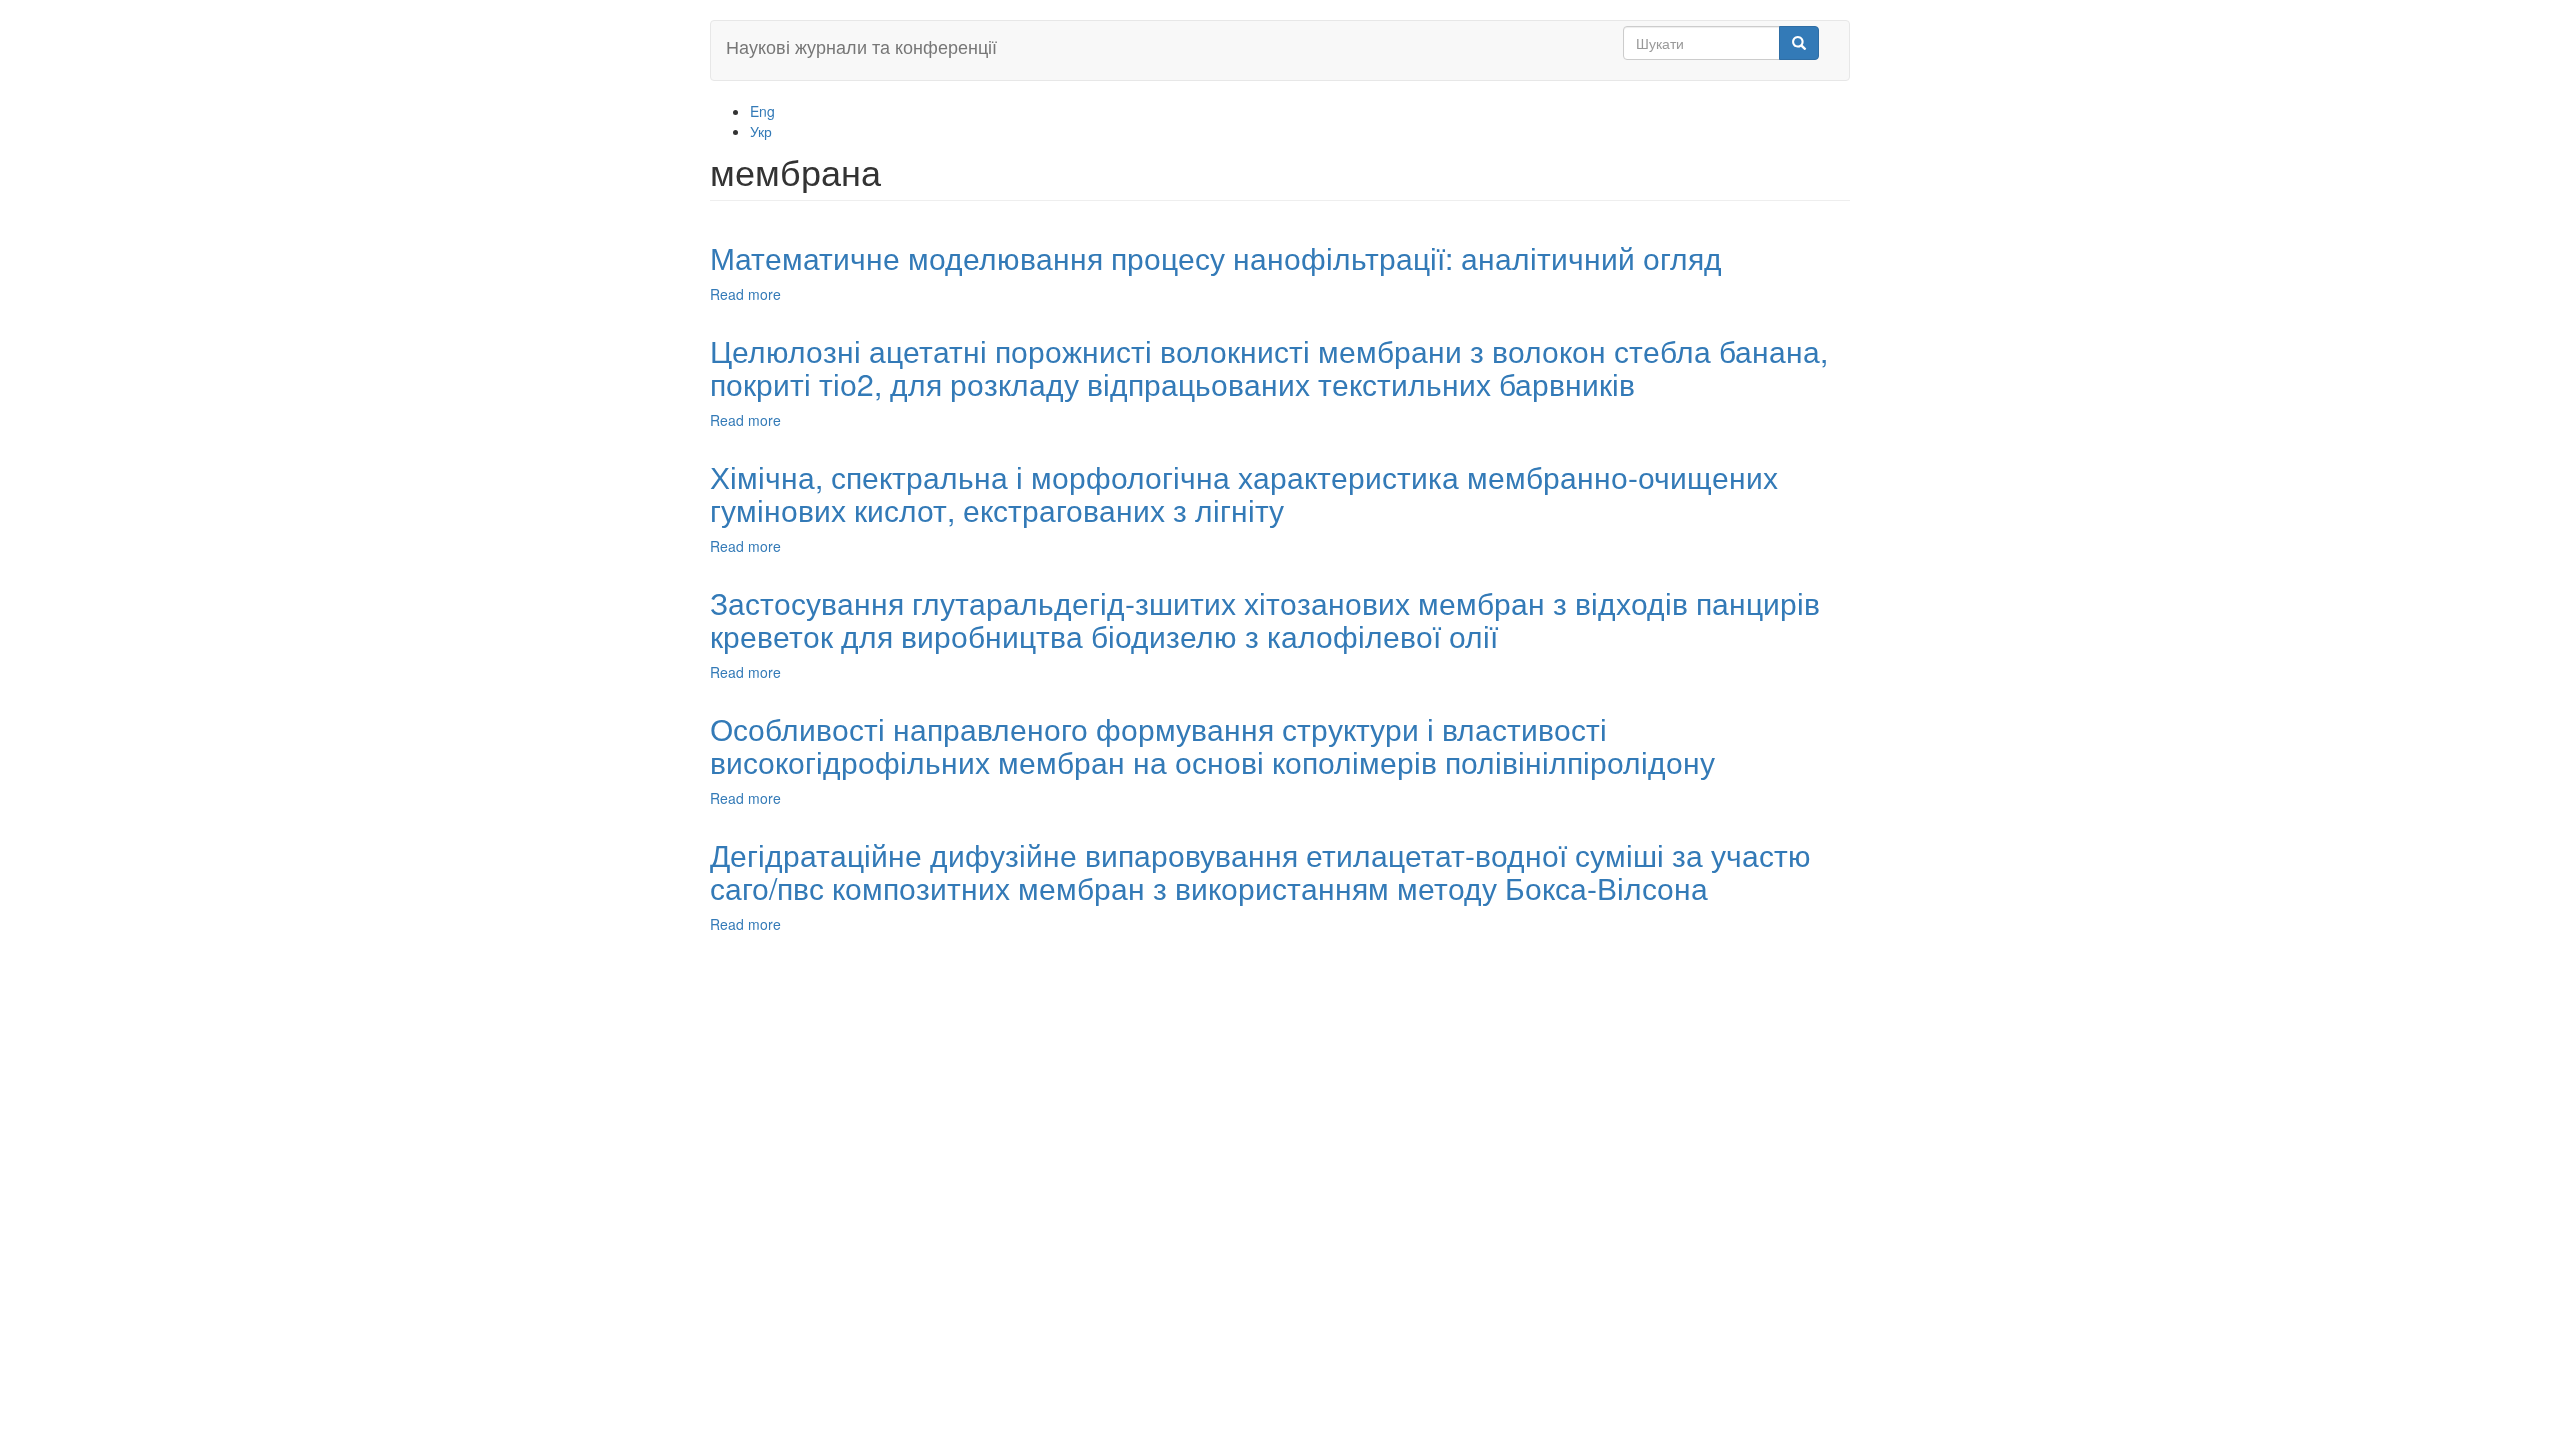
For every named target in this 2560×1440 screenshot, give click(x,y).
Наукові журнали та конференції (861, 46)
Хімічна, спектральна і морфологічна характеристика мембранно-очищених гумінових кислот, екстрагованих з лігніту (1244, 493)
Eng (762, 111)
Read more (745, 294)
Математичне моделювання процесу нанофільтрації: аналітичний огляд (1216, 257)
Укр (761, 131)
